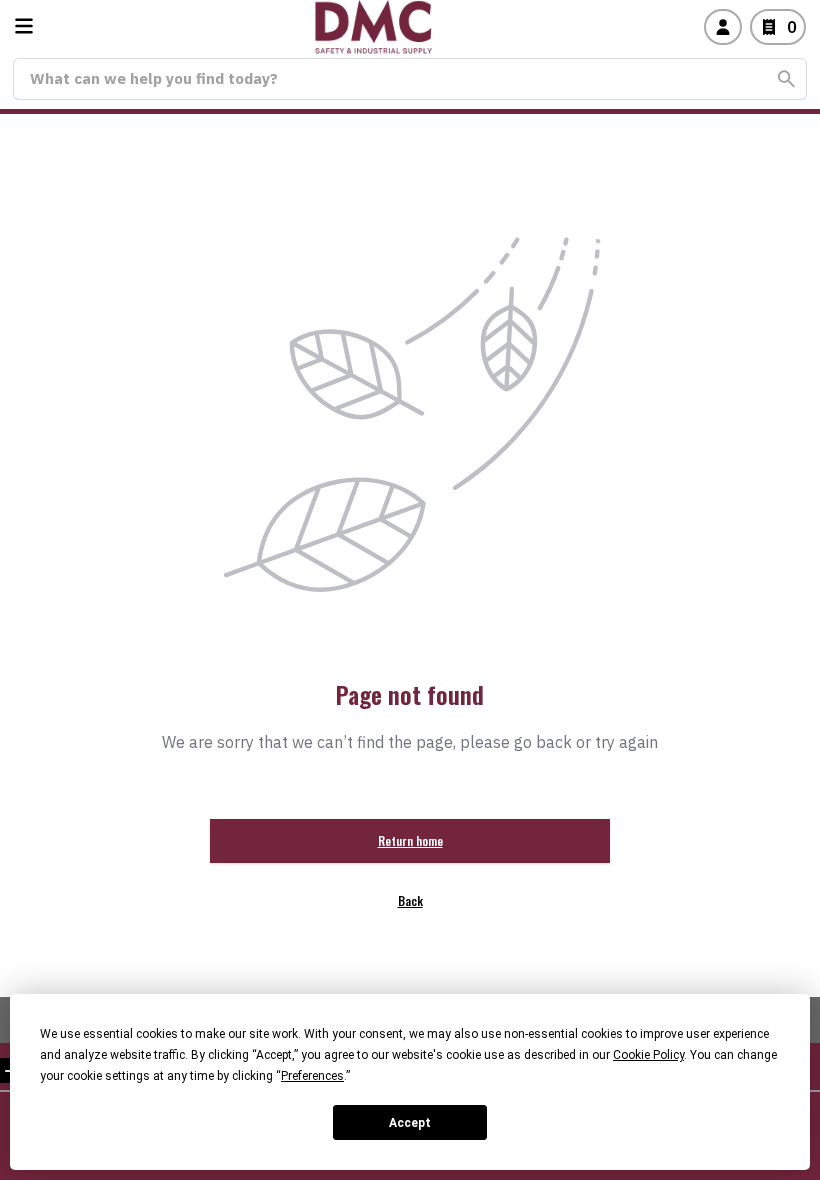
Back (410, 900)
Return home (410, 840)
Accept (410, 1123)
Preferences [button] (312, 1076)
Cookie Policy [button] (648, 1055)
